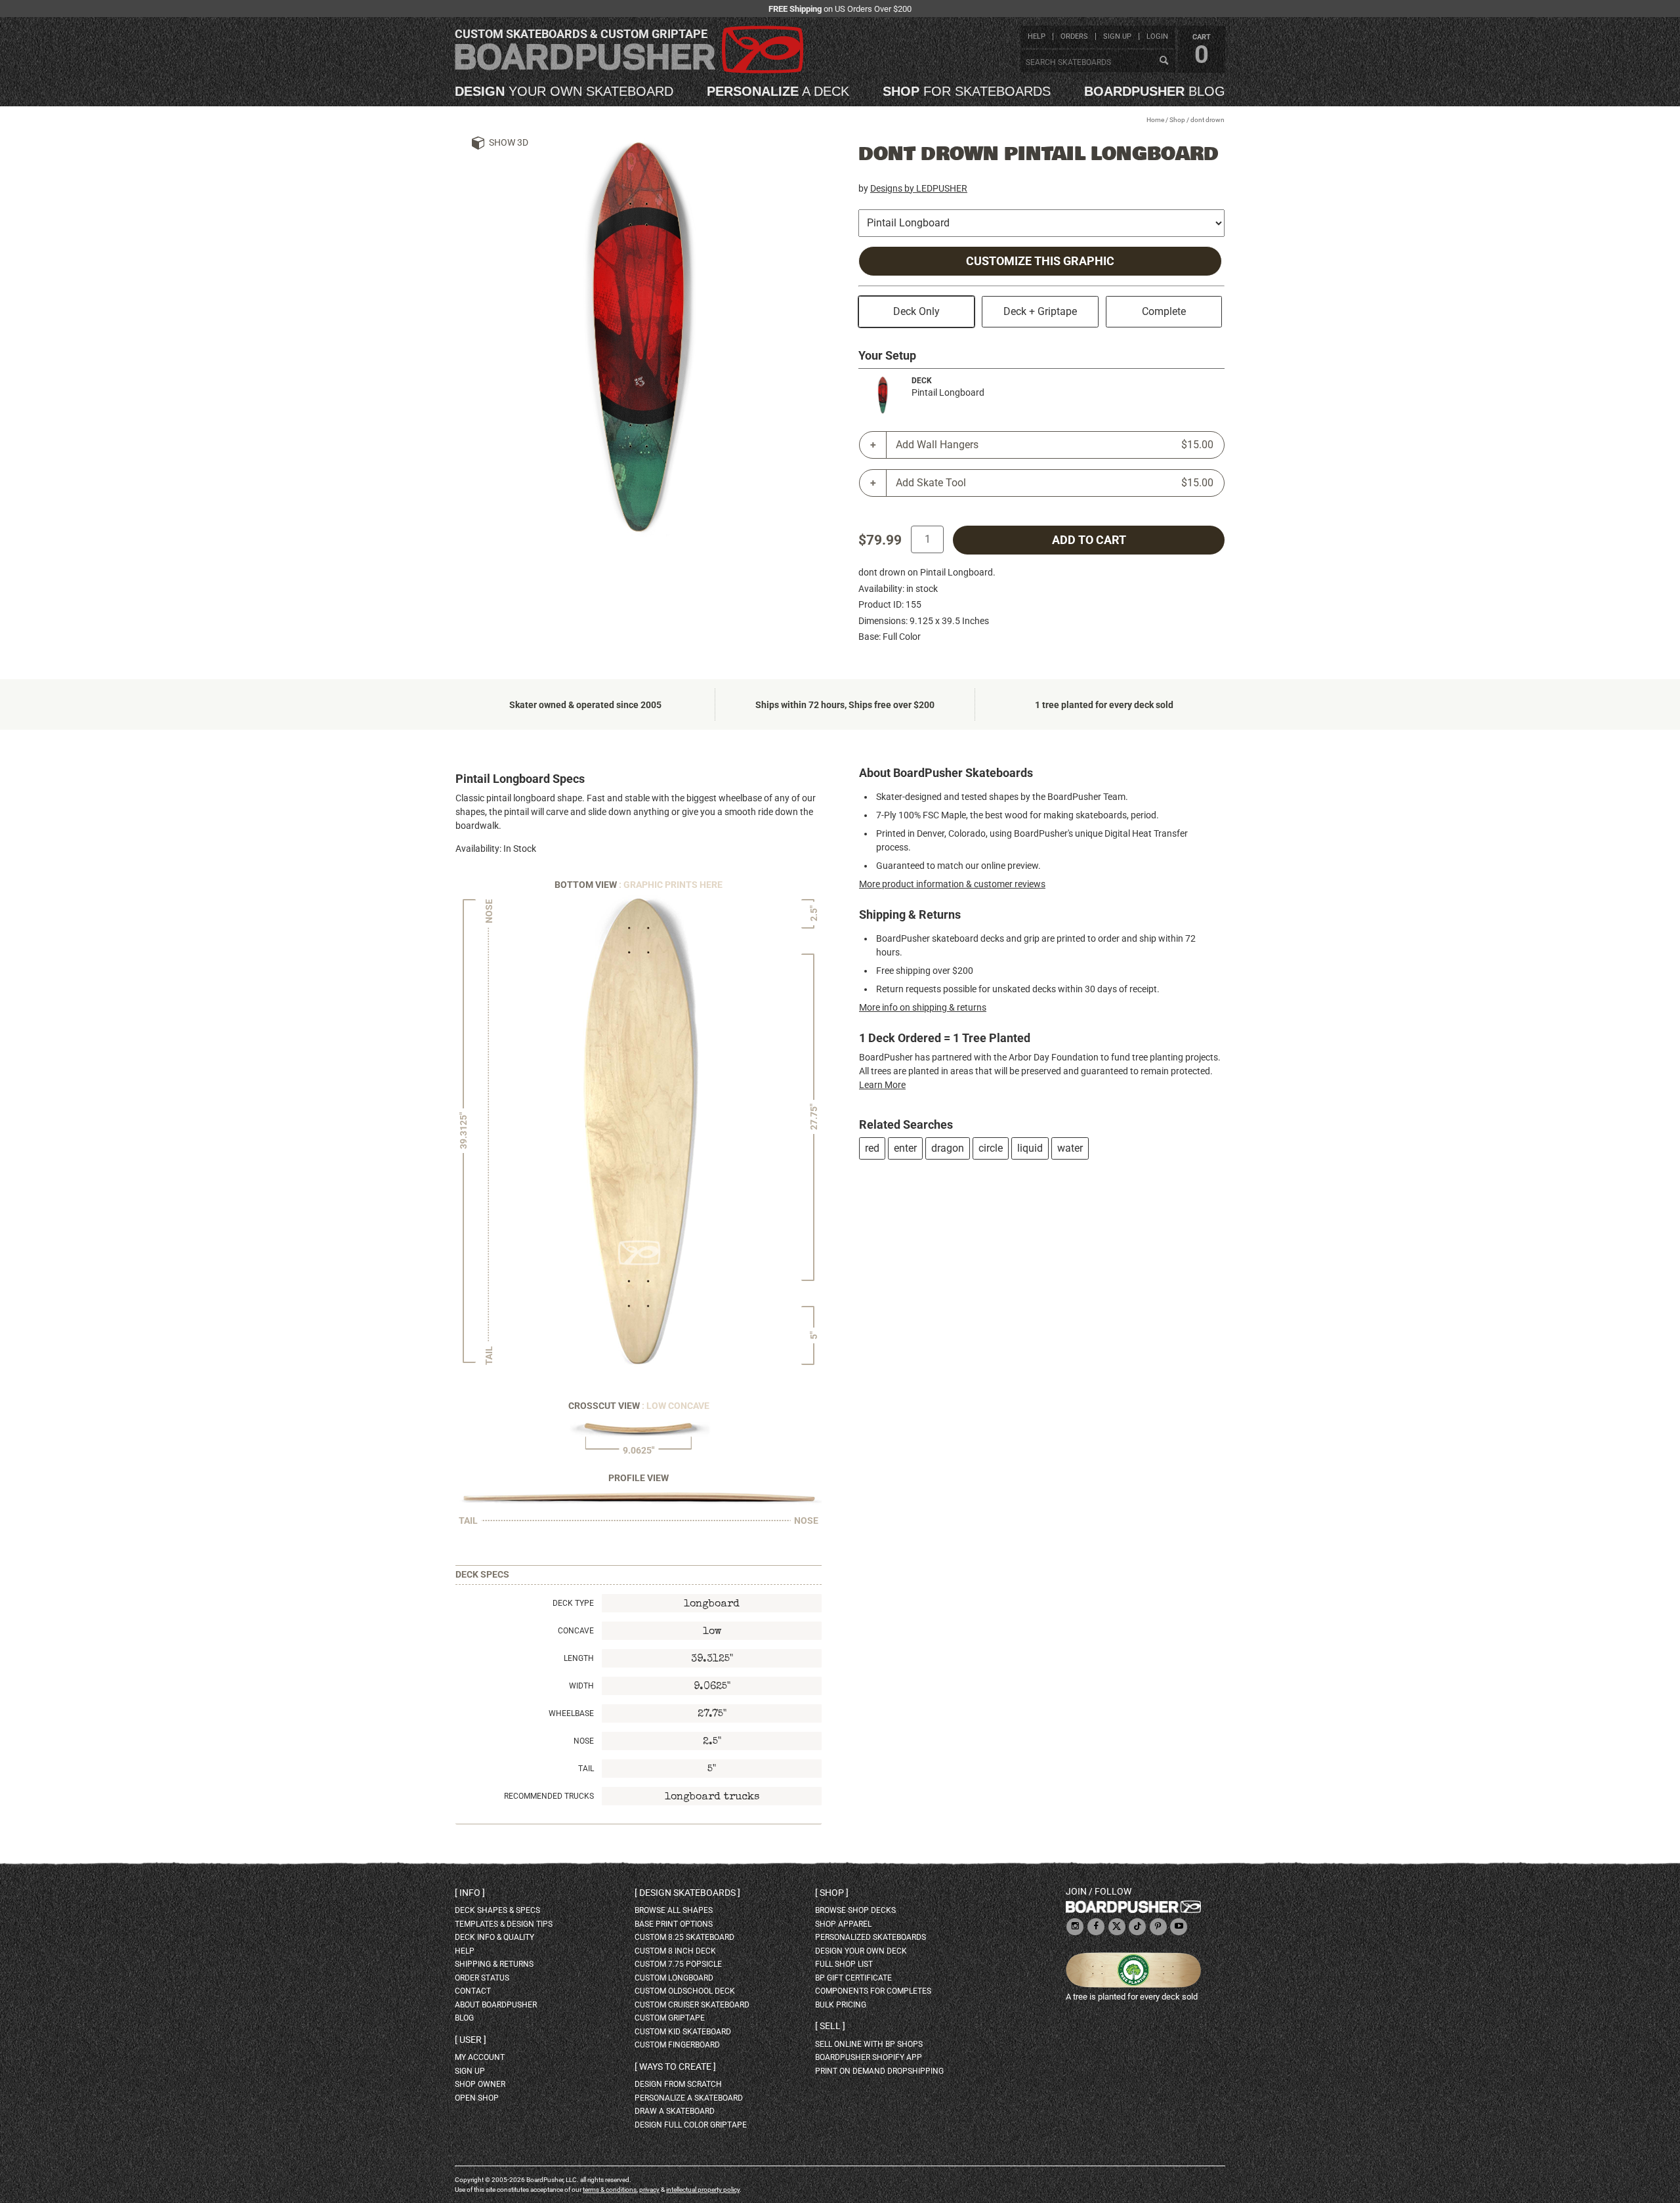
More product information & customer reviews (952, 884)
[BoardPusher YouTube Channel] (1179, 1927)
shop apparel (843, 1924)
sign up (1117, 36)
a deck (778, 91)
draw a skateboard (675, 2111)
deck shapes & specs (497, 1910)
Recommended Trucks (549, 1796)
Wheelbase (571, 1713)
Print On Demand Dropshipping (879, 2071)
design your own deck (861, 1951)
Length (579, 1658)
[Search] (1164, 61)
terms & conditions (610, 2190)
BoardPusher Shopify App (869, 2057)
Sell (830, 2026)
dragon (948, 1148)
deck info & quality (494, 1937)
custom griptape (670, 2018)
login (1157, 36)
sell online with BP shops (869, 2044)
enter (905, 1148)
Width (581, 1686)
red (872, 1148)
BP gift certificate (853, 1978)
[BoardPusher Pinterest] (1158, 1927)
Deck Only (916, 311)
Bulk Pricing (841, 2005)
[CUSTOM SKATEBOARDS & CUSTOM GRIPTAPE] (629, 71)
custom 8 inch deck (675, 1951)
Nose (584, 1741)
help (1037, 36)
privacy (649, 2190)
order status (482, 1978)
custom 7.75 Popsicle (678, 1964)
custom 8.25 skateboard (684, 1937)
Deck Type (573, 1603)
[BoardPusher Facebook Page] (1096, 1927)
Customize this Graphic (1040, 261)
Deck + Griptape (1040, 311)
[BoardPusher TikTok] (1137, 1927)
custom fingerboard (677, 2045)
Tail (586, 1769)
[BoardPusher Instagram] (1075, 1927)
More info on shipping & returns (923, 1007)
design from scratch (678, 2084)
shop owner (480, 2084)
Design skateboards (687, 1893)
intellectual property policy (703, 2190)
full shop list (844, 1964)
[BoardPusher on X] (1117, 1927)
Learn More (882, 1085)
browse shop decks (855, 1910)
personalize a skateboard (689, 2098)
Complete (1164, 311)
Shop (1177, 120)
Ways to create (675, 2067)
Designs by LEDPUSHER (919, 188)
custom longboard (674, 1978)
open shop (477, 2098)
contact (473, 1991)
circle (991, 1148)
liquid (1030, 1148)
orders (1074, 36)
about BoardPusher (496, 2005)
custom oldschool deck (685, 1991)
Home (1155, 120)
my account (480, 2057)
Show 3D (509, 142)
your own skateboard (564, 91)
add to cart (1089, 540)
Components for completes (873, 1991)
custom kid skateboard (683, 2032)
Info (470, 1893)
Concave (576, 1631)
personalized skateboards (871, 1937)
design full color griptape (691, 2125)
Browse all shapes (674, 1910)
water (1070, 1148)
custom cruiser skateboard (692, 2005)
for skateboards (967, 91)
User (471, 2040)
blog (1155, 91)
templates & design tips (504, 1924)
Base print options (674, 1924)
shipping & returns (494, 1964)
